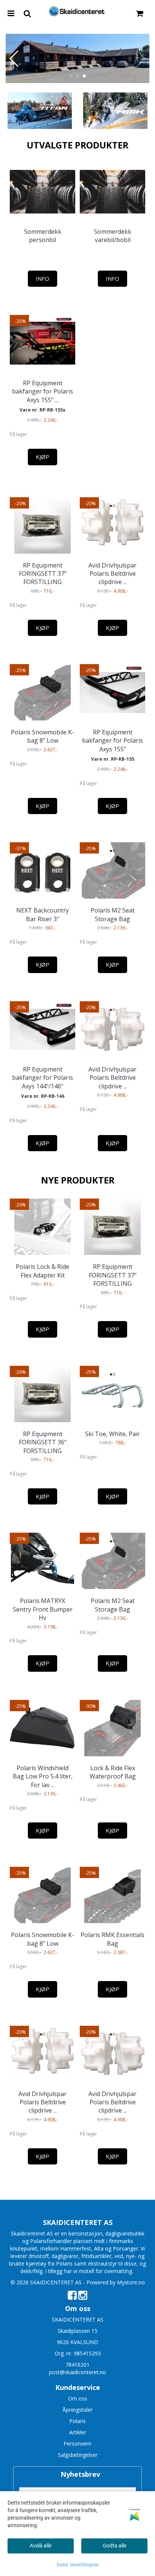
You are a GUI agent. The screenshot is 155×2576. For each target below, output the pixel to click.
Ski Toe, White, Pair (112, 1434)
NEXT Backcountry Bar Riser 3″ (43, 914)
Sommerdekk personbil (43, 236)
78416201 (77, 2365)
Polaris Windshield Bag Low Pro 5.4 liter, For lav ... (43, 1776)
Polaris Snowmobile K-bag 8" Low (43, 736)
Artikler (78, 2432)
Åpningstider (77, 2410)
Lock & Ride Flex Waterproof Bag (113, 1772)
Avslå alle (41, 2546)
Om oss (78, 2398)
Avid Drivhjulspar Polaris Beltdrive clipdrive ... (112, 574)
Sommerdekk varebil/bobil (113, 236)
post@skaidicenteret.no (77, 2372)
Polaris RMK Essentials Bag (112, 1939)
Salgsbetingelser (78, 2455)
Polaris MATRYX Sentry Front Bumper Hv (43, 1609)
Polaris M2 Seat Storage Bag (113, 914)
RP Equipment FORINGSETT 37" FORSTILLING (43, 574)
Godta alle (115, 2546)
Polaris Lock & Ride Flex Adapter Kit (43, 1271)
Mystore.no (131, 2282)
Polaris (77, 2421)
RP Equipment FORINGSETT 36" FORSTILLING (43, 1442)
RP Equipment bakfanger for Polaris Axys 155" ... (43, 391)
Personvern (77, 2444)
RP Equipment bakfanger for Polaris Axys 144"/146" (43, 1078)
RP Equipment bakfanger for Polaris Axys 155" (112, 741)
